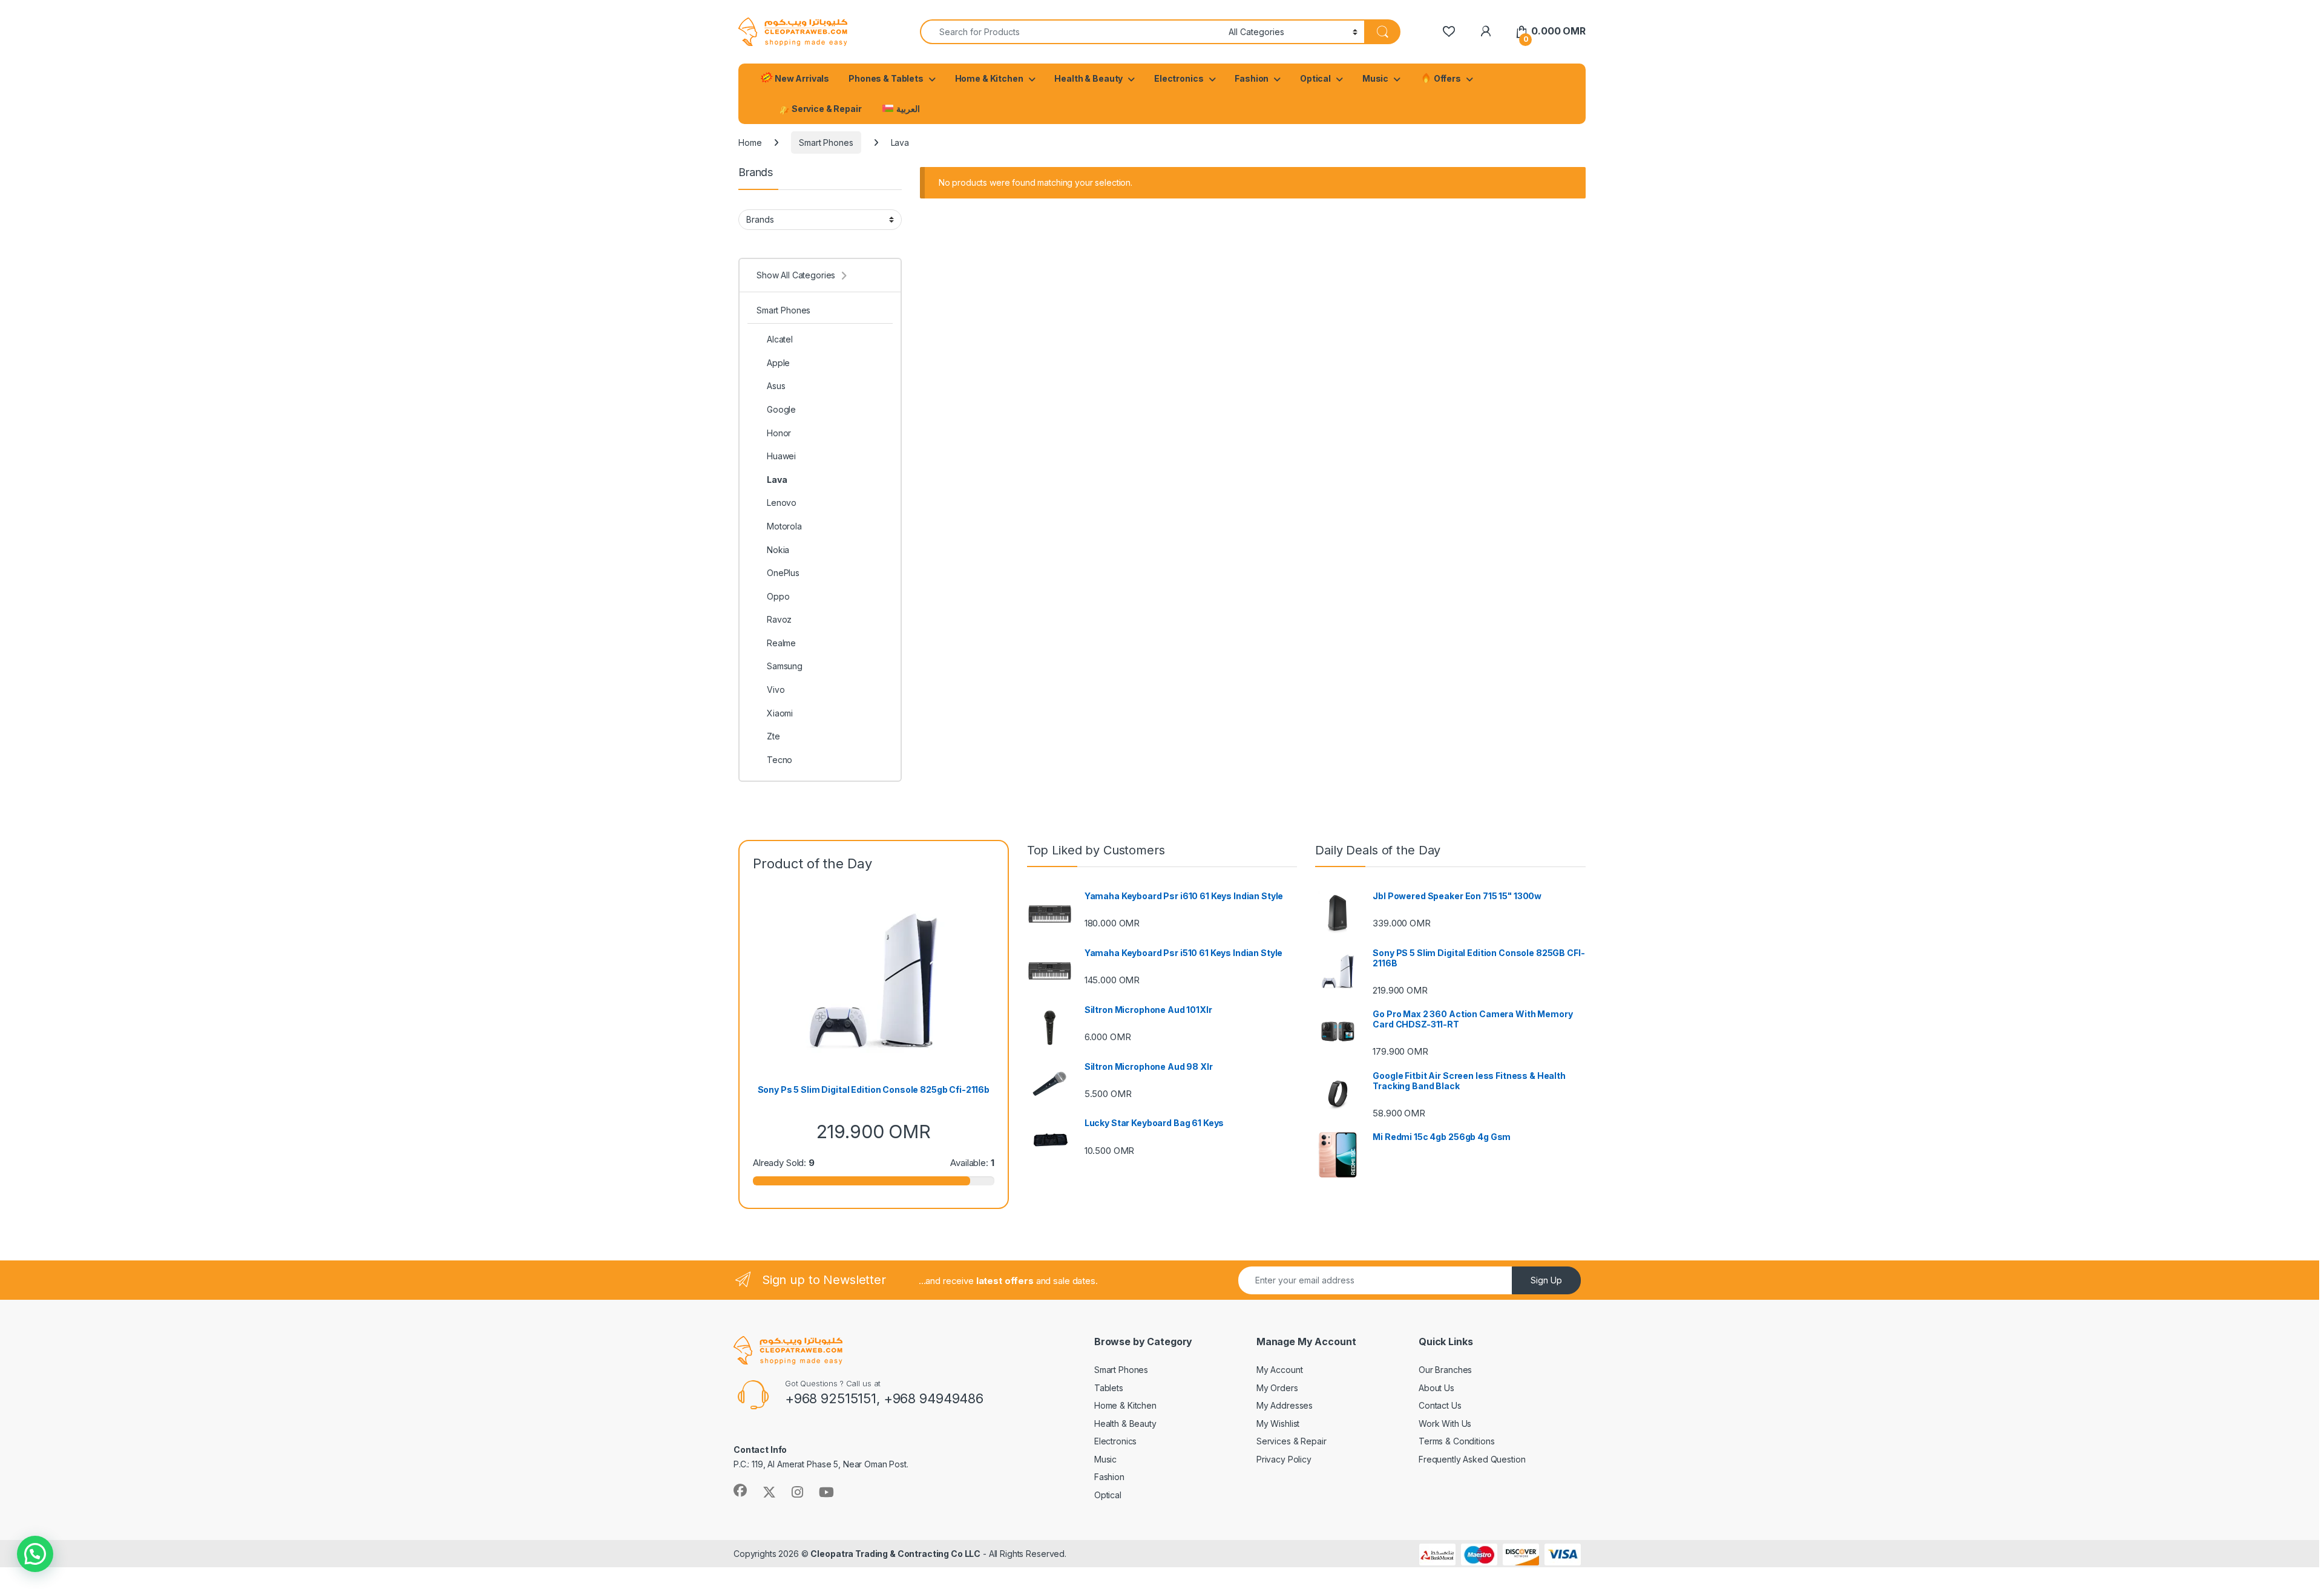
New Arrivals (801, 78)
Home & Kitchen (989, 78)
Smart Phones (826, 143)
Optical (1315, 78)
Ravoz (779, 619)
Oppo (778, 596)
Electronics (1179, 78)
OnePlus (783, 573)
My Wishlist (1278, 1424)
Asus (776, 386)
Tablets (1109, 1388)
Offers (1446, 78)
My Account (1280, 1370)
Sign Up (1546, 1280)
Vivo (776, 690)
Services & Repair (1292, 1441)
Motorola (784, 526)
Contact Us (1440, 1405)
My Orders (1277, 1388)
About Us (1436, 1388)
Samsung (785, 666)
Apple (778, 363)
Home (750, 143)
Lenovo (782, 503)
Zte (773, 736)
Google (781, 409)
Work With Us (1445, 1424)
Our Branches (1445, 1370)
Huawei (781, 456)
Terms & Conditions (1456, 1441)
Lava (777, 480)
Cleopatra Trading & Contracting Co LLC (895, 1554)
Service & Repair (826, 109)
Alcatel (780, 339)
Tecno (780, 760)
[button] (35, 1554)
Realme (781, 643)
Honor (779, 433)
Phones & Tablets (886, 78)
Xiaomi (780, 713)
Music (1375, 78)
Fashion (1252, 78)
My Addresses (1285, 1405)
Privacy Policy (1284, 1459)
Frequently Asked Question (1472, 1459)
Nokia (778, 550)
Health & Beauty (1088, 78)
